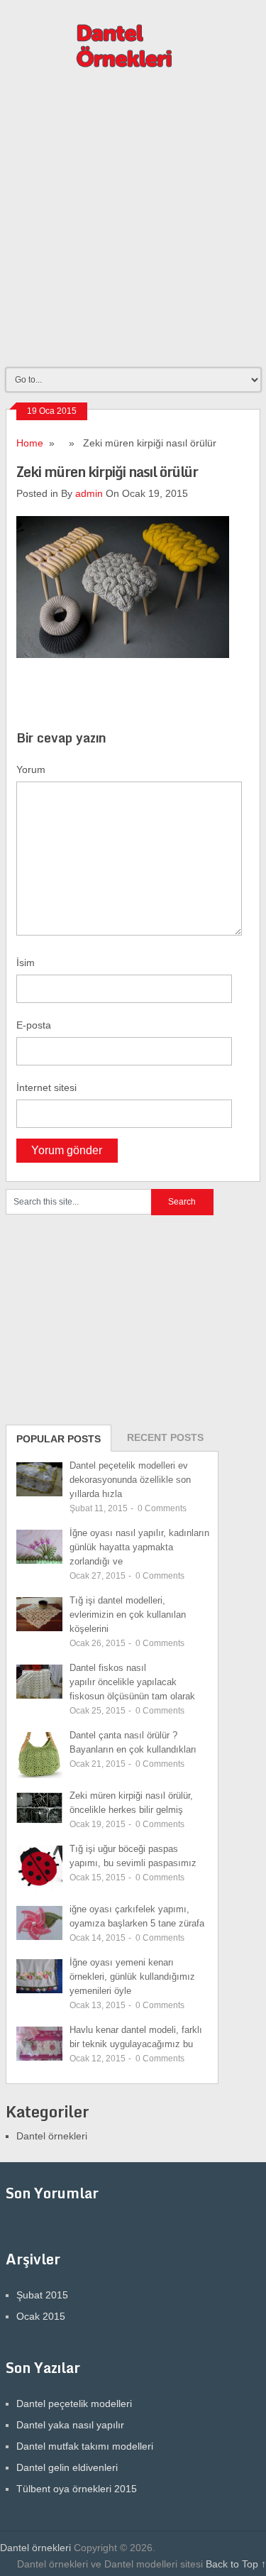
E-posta (34, 1025)
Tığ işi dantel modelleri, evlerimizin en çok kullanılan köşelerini (128, 1615)
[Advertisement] (133, 225)
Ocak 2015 (41, 2316)
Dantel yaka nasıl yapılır (70, 2425)
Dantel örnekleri (52, 2136)
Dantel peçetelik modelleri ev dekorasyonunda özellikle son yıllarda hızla (130, 1480)
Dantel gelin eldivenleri (67, 2467)
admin (89, 493)
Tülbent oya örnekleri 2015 (77, 2489)
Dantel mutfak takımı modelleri (85, 2446)
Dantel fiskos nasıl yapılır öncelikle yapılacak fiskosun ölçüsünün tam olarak (132, 1682)
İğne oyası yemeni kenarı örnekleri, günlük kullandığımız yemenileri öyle (132, 1977)
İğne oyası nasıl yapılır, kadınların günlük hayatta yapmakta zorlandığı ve (139, 1547)
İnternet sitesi (46, 1087)
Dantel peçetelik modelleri (74, 2404)
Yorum (31, 769)
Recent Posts (165, 1437)
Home (30, 443)
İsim (26, 963)
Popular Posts (59, 1439)
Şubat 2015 (42, 2295)
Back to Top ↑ (236, 2564)
